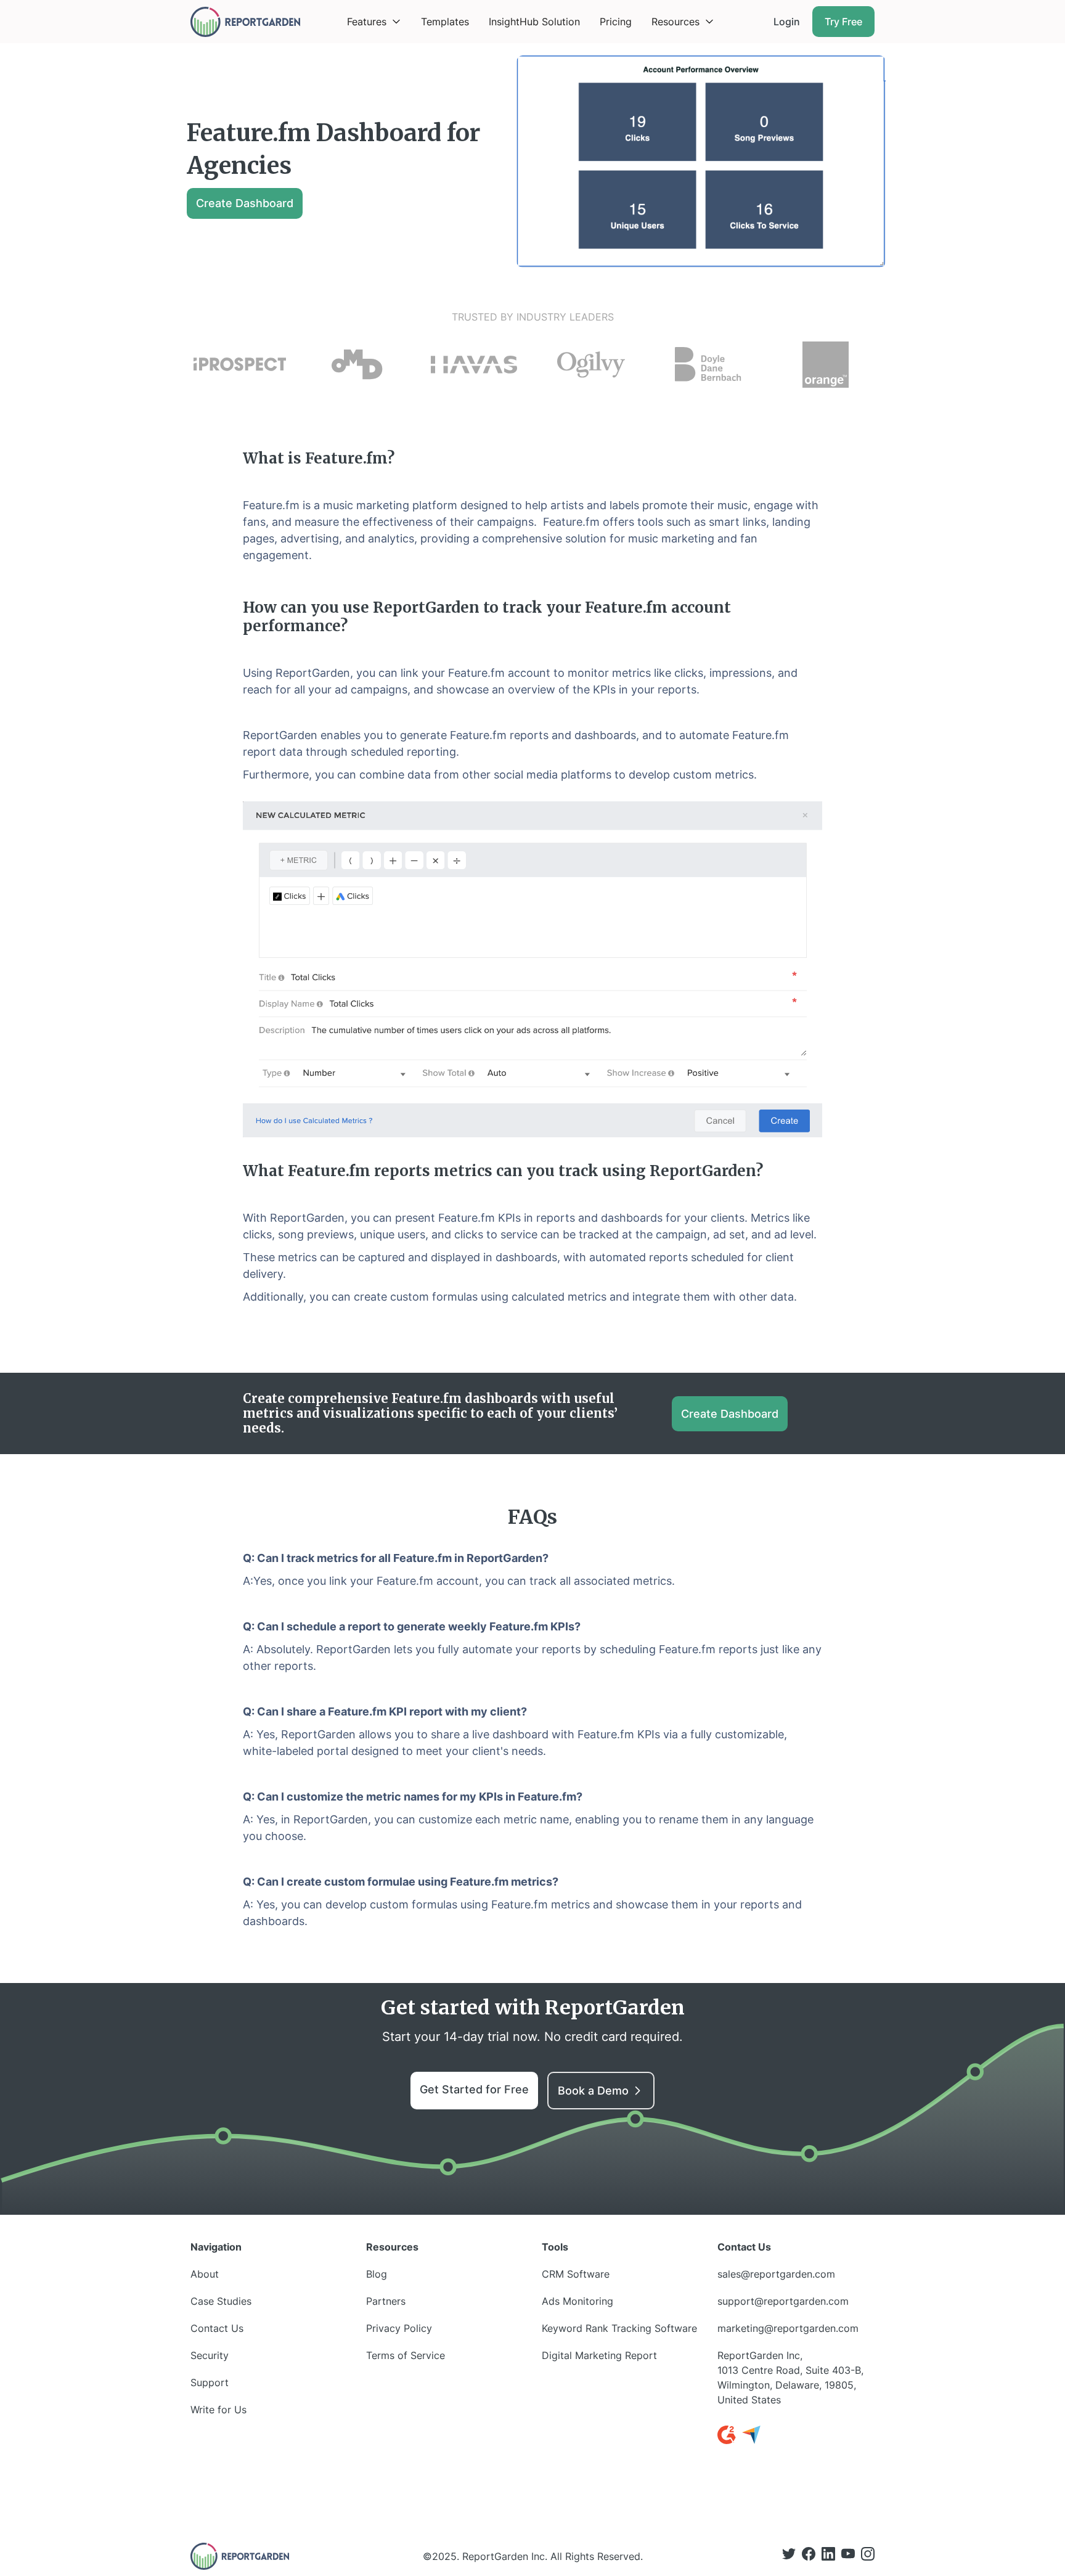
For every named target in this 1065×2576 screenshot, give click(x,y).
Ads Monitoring (577, 2301)
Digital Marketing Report (599, 2355)
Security (210, 2355)
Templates (445, 22)
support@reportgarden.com (783, 2301)
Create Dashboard (245, 203)
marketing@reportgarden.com (788, 2328)
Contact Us (217, 2328)
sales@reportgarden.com (776, 2274)
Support (210, 2382)
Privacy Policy (399, 2328)
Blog (377, 2274)
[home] (245, 22)
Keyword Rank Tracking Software (619, 2328)
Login (787, 22)
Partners (386, 2301)
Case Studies (221, 2301)
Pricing (616, 22)
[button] (374, 22)
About (205, 2274)
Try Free (843, 22)
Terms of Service (406, 2355)
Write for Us (218, 2410)
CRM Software (576, 2274)
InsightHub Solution (534, 22)
